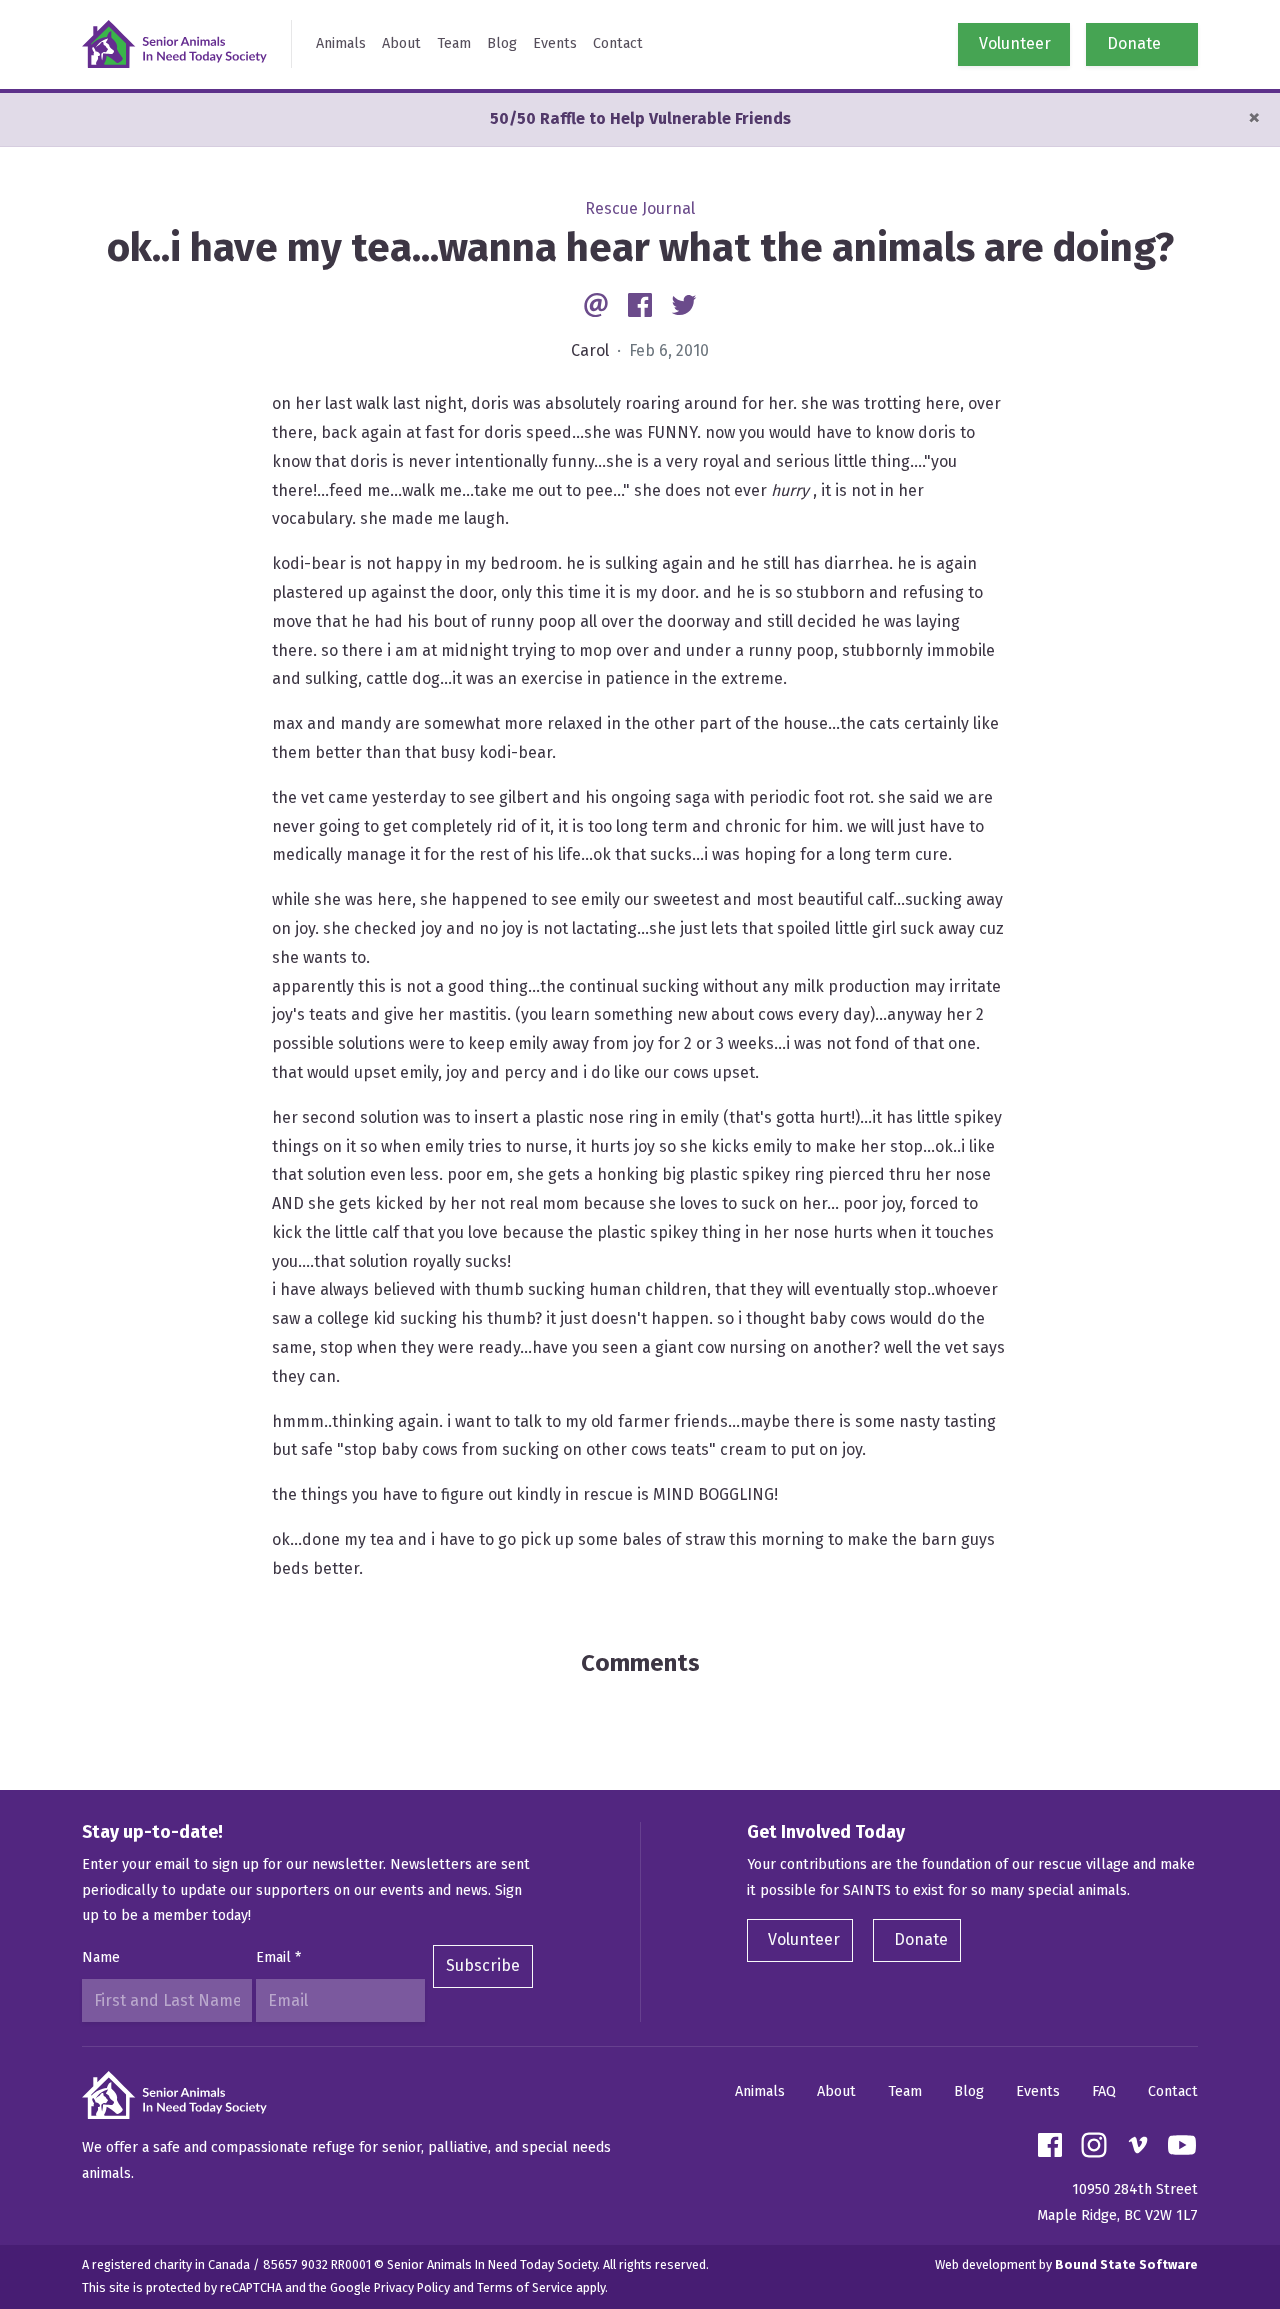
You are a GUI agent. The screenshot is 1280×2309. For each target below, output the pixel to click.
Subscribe (483, 1965)
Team (454, 43)
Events (555, 43)
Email (278, 1957)
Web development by (1066, 2264)
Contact (618, 43)
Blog (502, 43)
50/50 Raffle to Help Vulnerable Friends (640, 118)
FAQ (1104, 2091)
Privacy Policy (412, 2287)
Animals (341, 43)
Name (101, 1957)
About (401, 43)
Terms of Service (525, 2287)
